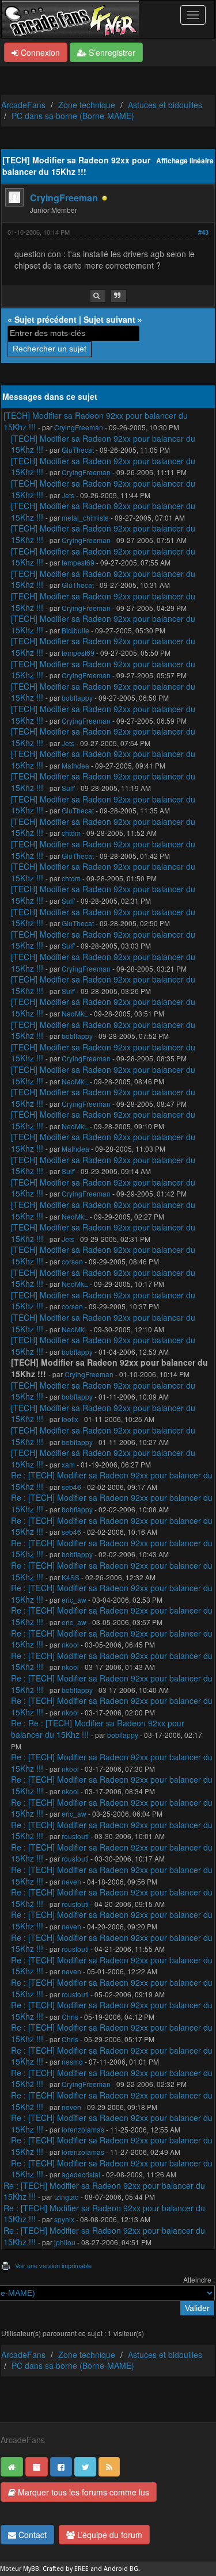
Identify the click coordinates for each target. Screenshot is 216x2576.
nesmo (72, 2061)
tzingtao (67, 2197)
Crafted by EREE (66, 2569)
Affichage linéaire (185, 161)
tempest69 (78, 562)
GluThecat (78, 450)
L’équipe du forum (109, 2535)
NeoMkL (75, 1013)
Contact (31, 2535)
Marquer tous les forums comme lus (82, 2492)
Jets (68, 495)
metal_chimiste (85, 517)
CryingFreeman (64, 198)
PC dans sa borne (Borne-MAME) (73, 116)
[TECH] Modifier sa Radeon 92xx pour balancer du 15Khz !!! (96, 421)
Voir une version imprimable (53, 2265)
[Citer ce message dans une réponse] (119, 296)
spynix (64, 2219)
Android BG (121, 2569)
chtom (71, 833)
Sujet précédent (46, 319)
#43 (203, 232)
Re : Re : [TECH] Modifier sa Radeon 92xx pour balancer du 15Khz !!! (98, 1729)
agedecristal (81, 2174)
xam (68, 1464)
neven (71, 1881)
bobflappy (77, 697)
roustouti (75, 1836)
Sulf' (68, 788)
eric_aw (74, 1600)
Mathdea (75, 765)
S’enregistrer (111, 52)
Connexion (39, 52)
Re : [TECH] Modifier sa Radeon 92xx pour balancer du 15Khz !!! (112, 1481)
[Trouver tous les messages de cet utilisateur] (98, 296)
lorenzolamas (83, 2129)
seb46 (71, 1487)
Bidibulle (75, 630)
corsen (72, 1261)
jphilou (65, 2242)
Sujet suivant (109, 319)
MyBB (31, 2569)
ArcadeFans (23, 105)
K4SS (71, 1577)
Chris (70, 2017)
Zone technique (87, 105)
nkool (70, 1644)
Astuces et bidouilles (165, 105)
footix (70, 1419)
